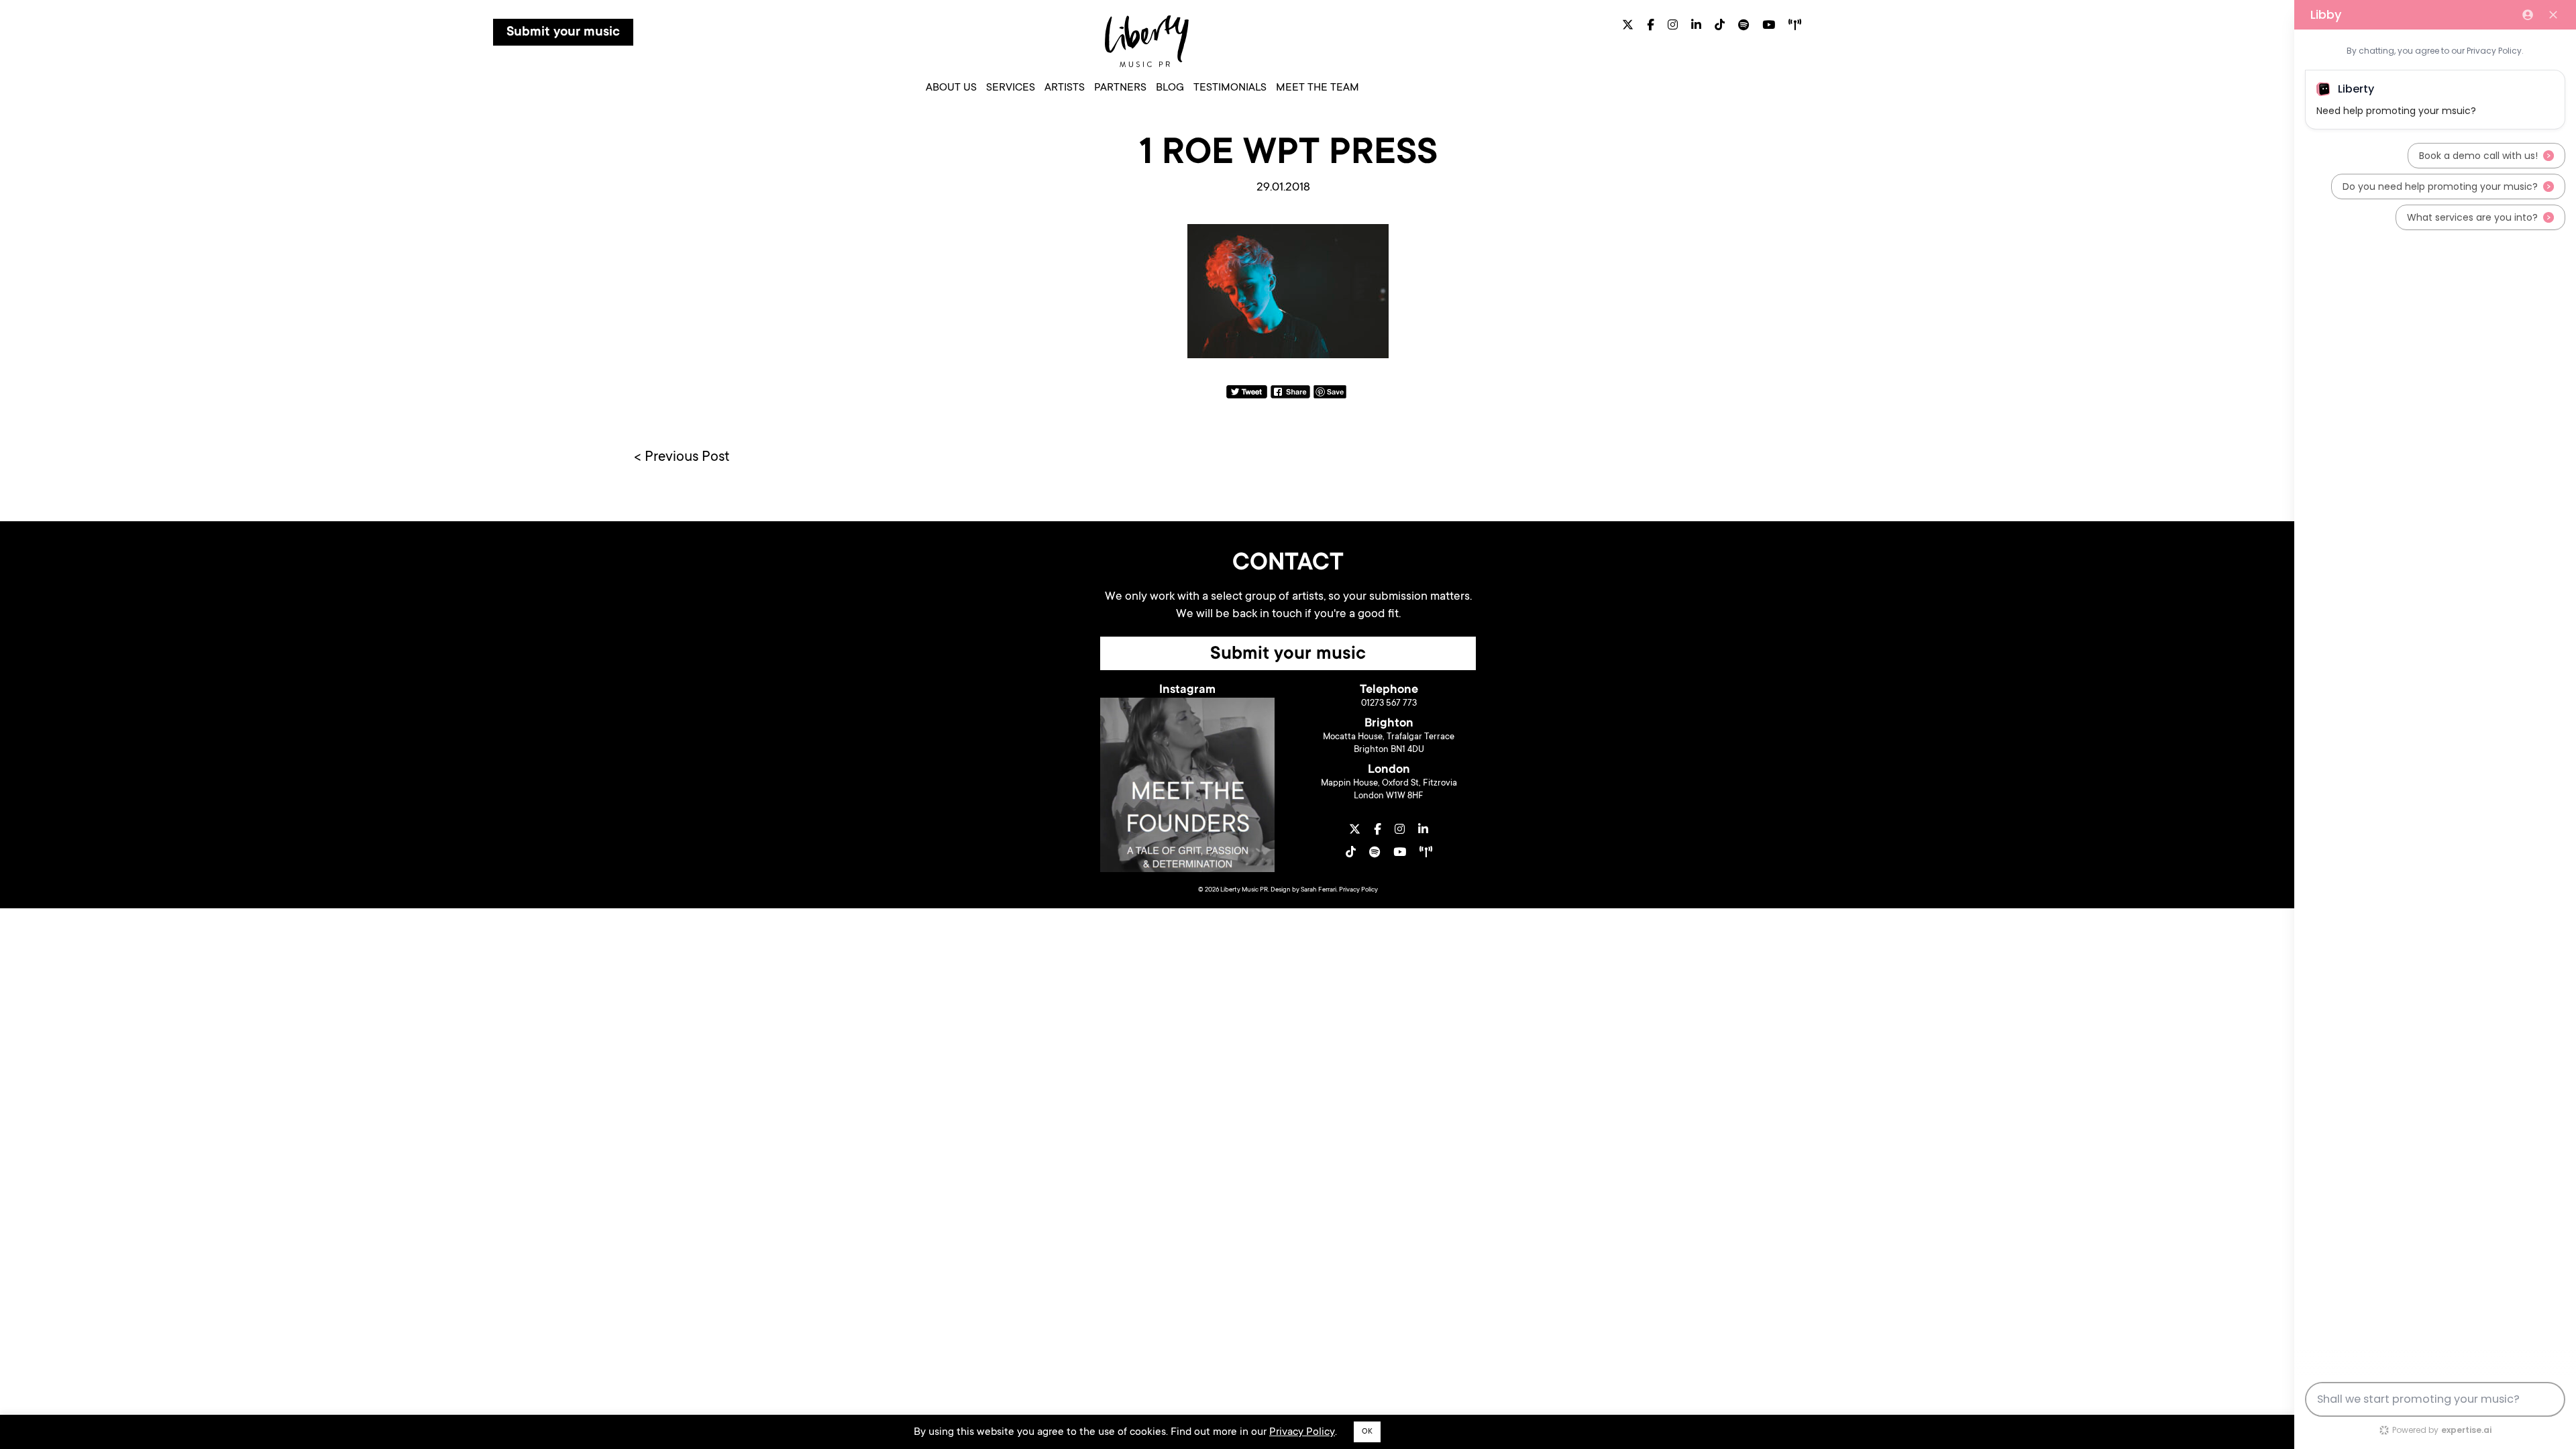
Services (1011, 88)
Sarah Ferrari (1319, 890)
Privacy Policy (1358, 890)
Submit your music (563, 33)
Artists (1065, 88)
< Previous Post (682, 458)
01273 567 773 (1389, 703)
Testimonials (1230, 88)
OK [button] (1367, 1432)
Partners (1120, 88)
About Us (951, 88)
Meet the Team (1318, 88)
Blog (1170, 88)
